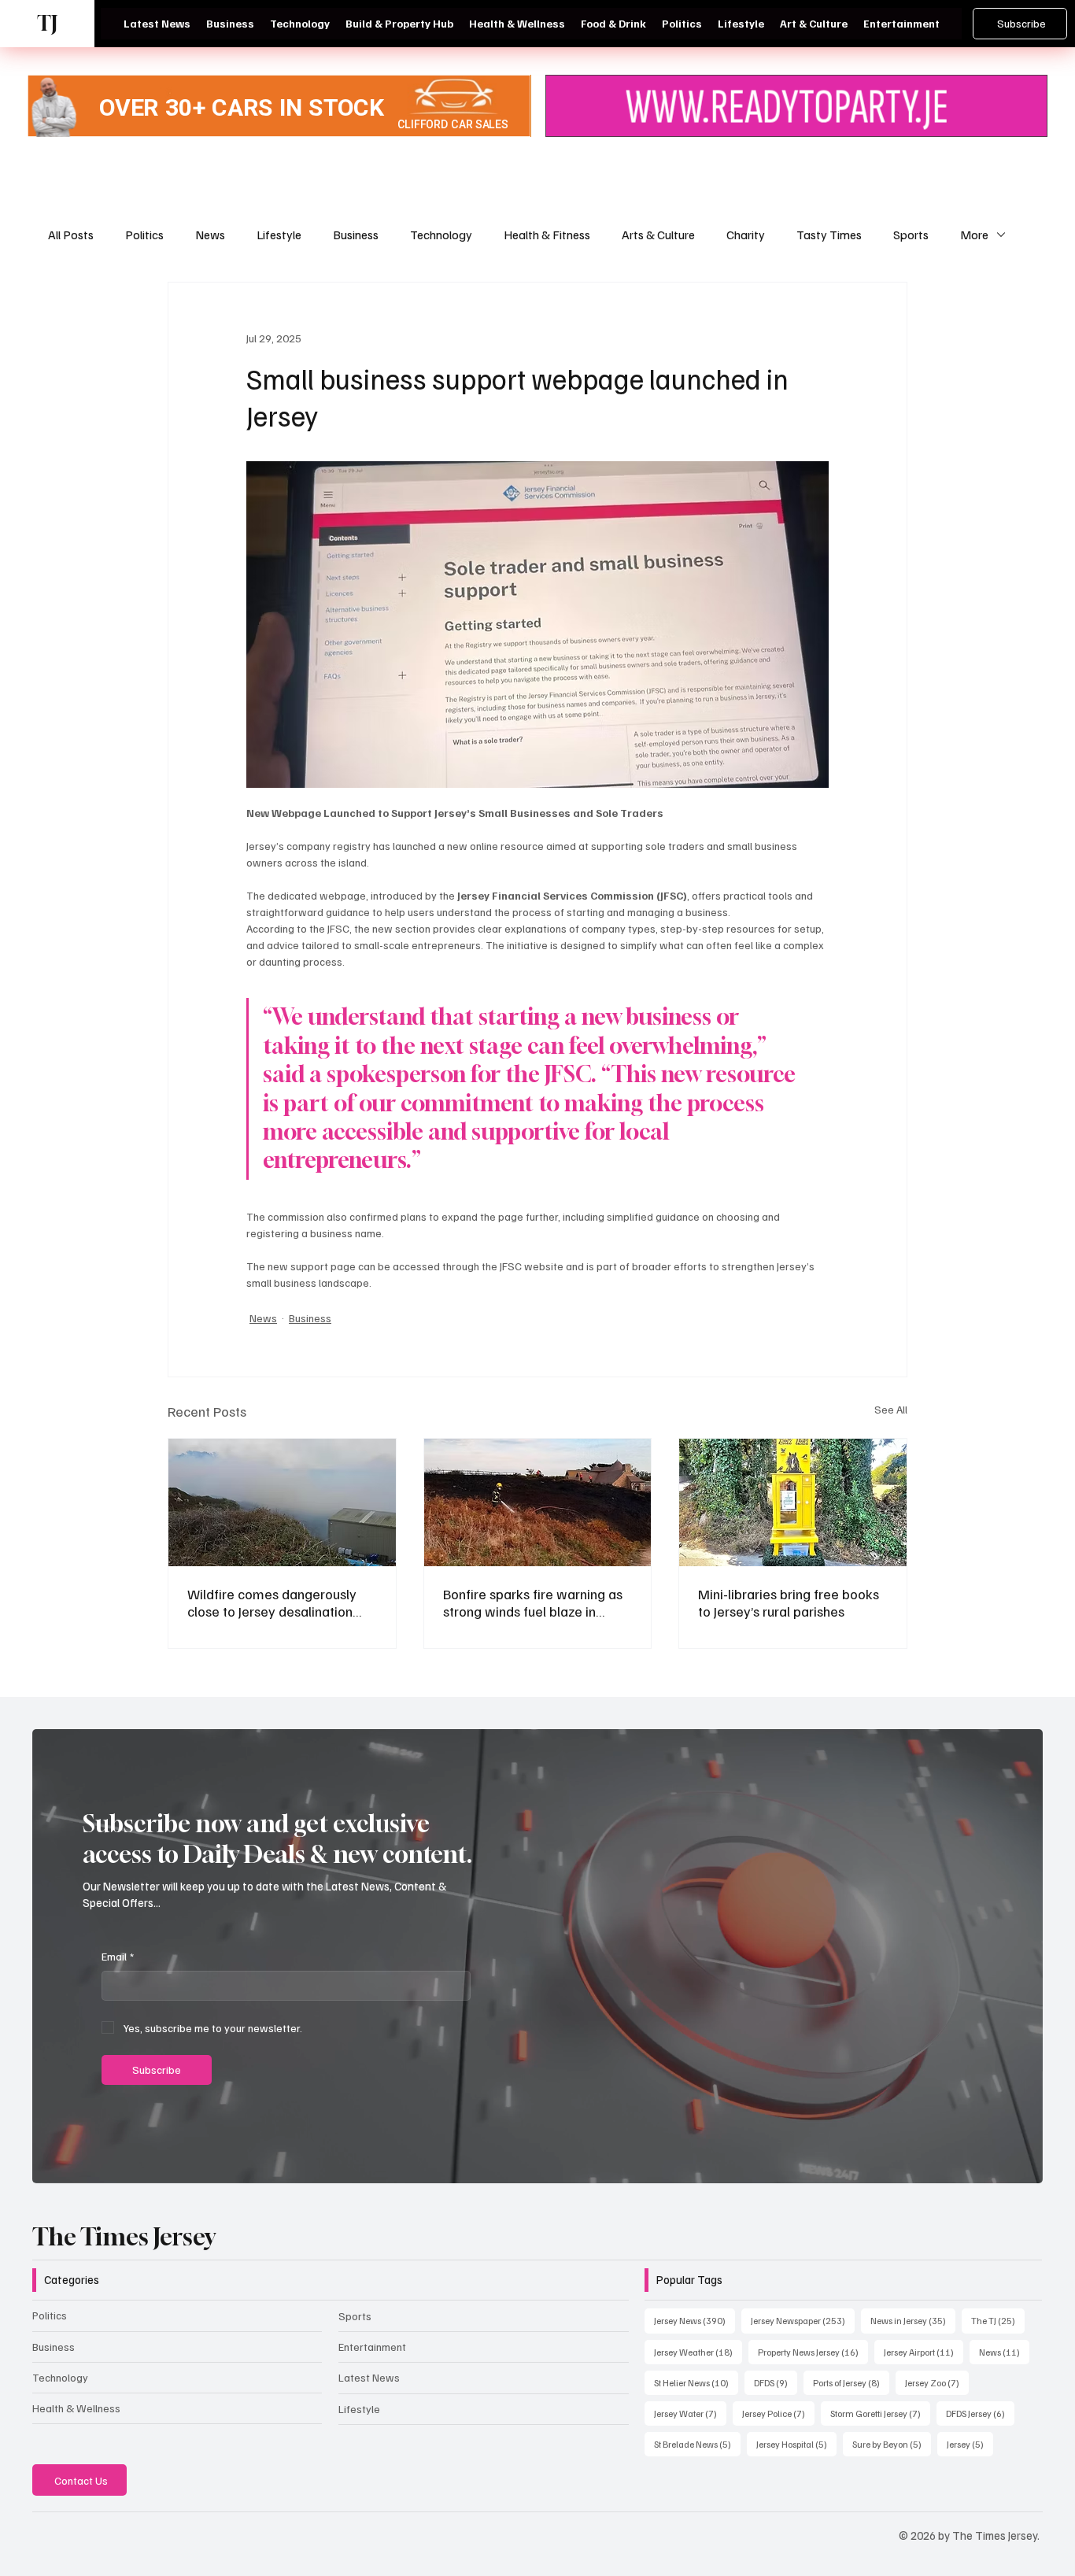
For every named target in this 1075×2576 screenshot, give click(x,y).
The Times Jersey (124, 2237)
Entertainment (372, 2347)
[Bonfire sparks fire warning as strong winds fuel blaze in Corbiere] (538, 1502)
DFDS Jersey (980, 2413)
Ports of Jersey (851, 2382)
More (974, 235)
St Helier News (696, 2382)
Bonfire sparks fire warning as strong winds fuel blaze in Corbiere (533, 1602)
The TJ (998, 2320)
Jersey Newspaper (803, 2320)
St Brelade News (697, 2444)
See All (891, 1409)
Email (118, 1956)
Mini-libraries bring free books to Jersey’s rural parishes (789, 1602)
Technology (441, 235)
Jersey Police (778, 2413)
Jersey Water (690, 2413)
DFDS (776, 2382)
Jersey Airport (924, 2352)
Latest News (369, 2377)
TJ (47, 23)
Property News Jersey (813, 2352)
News (210, 235)
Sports (911, 235)
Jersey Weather (698, 2352)
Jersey (970, 2444)
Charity (746, 235)
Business (356, 235)
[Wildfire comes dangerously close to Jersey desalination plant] (282, 1502)
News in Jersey (913, 2320)
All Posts (71, 235)
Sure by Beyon (892, 2444)
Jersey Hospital (796, 2444)
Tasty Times (829, 235)
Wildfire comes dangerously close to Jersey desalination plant (272, 1602)
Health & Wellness (76, 2408)
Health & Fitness (547, 235)
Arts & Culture (658, 235)
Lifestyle (279, 235)
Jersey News (695, 2320)
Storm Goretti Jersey (880, 2413)
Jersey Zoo (937, 2382)
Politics (144, 235)
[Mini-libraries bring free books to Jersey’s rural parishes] (793, 1502)
